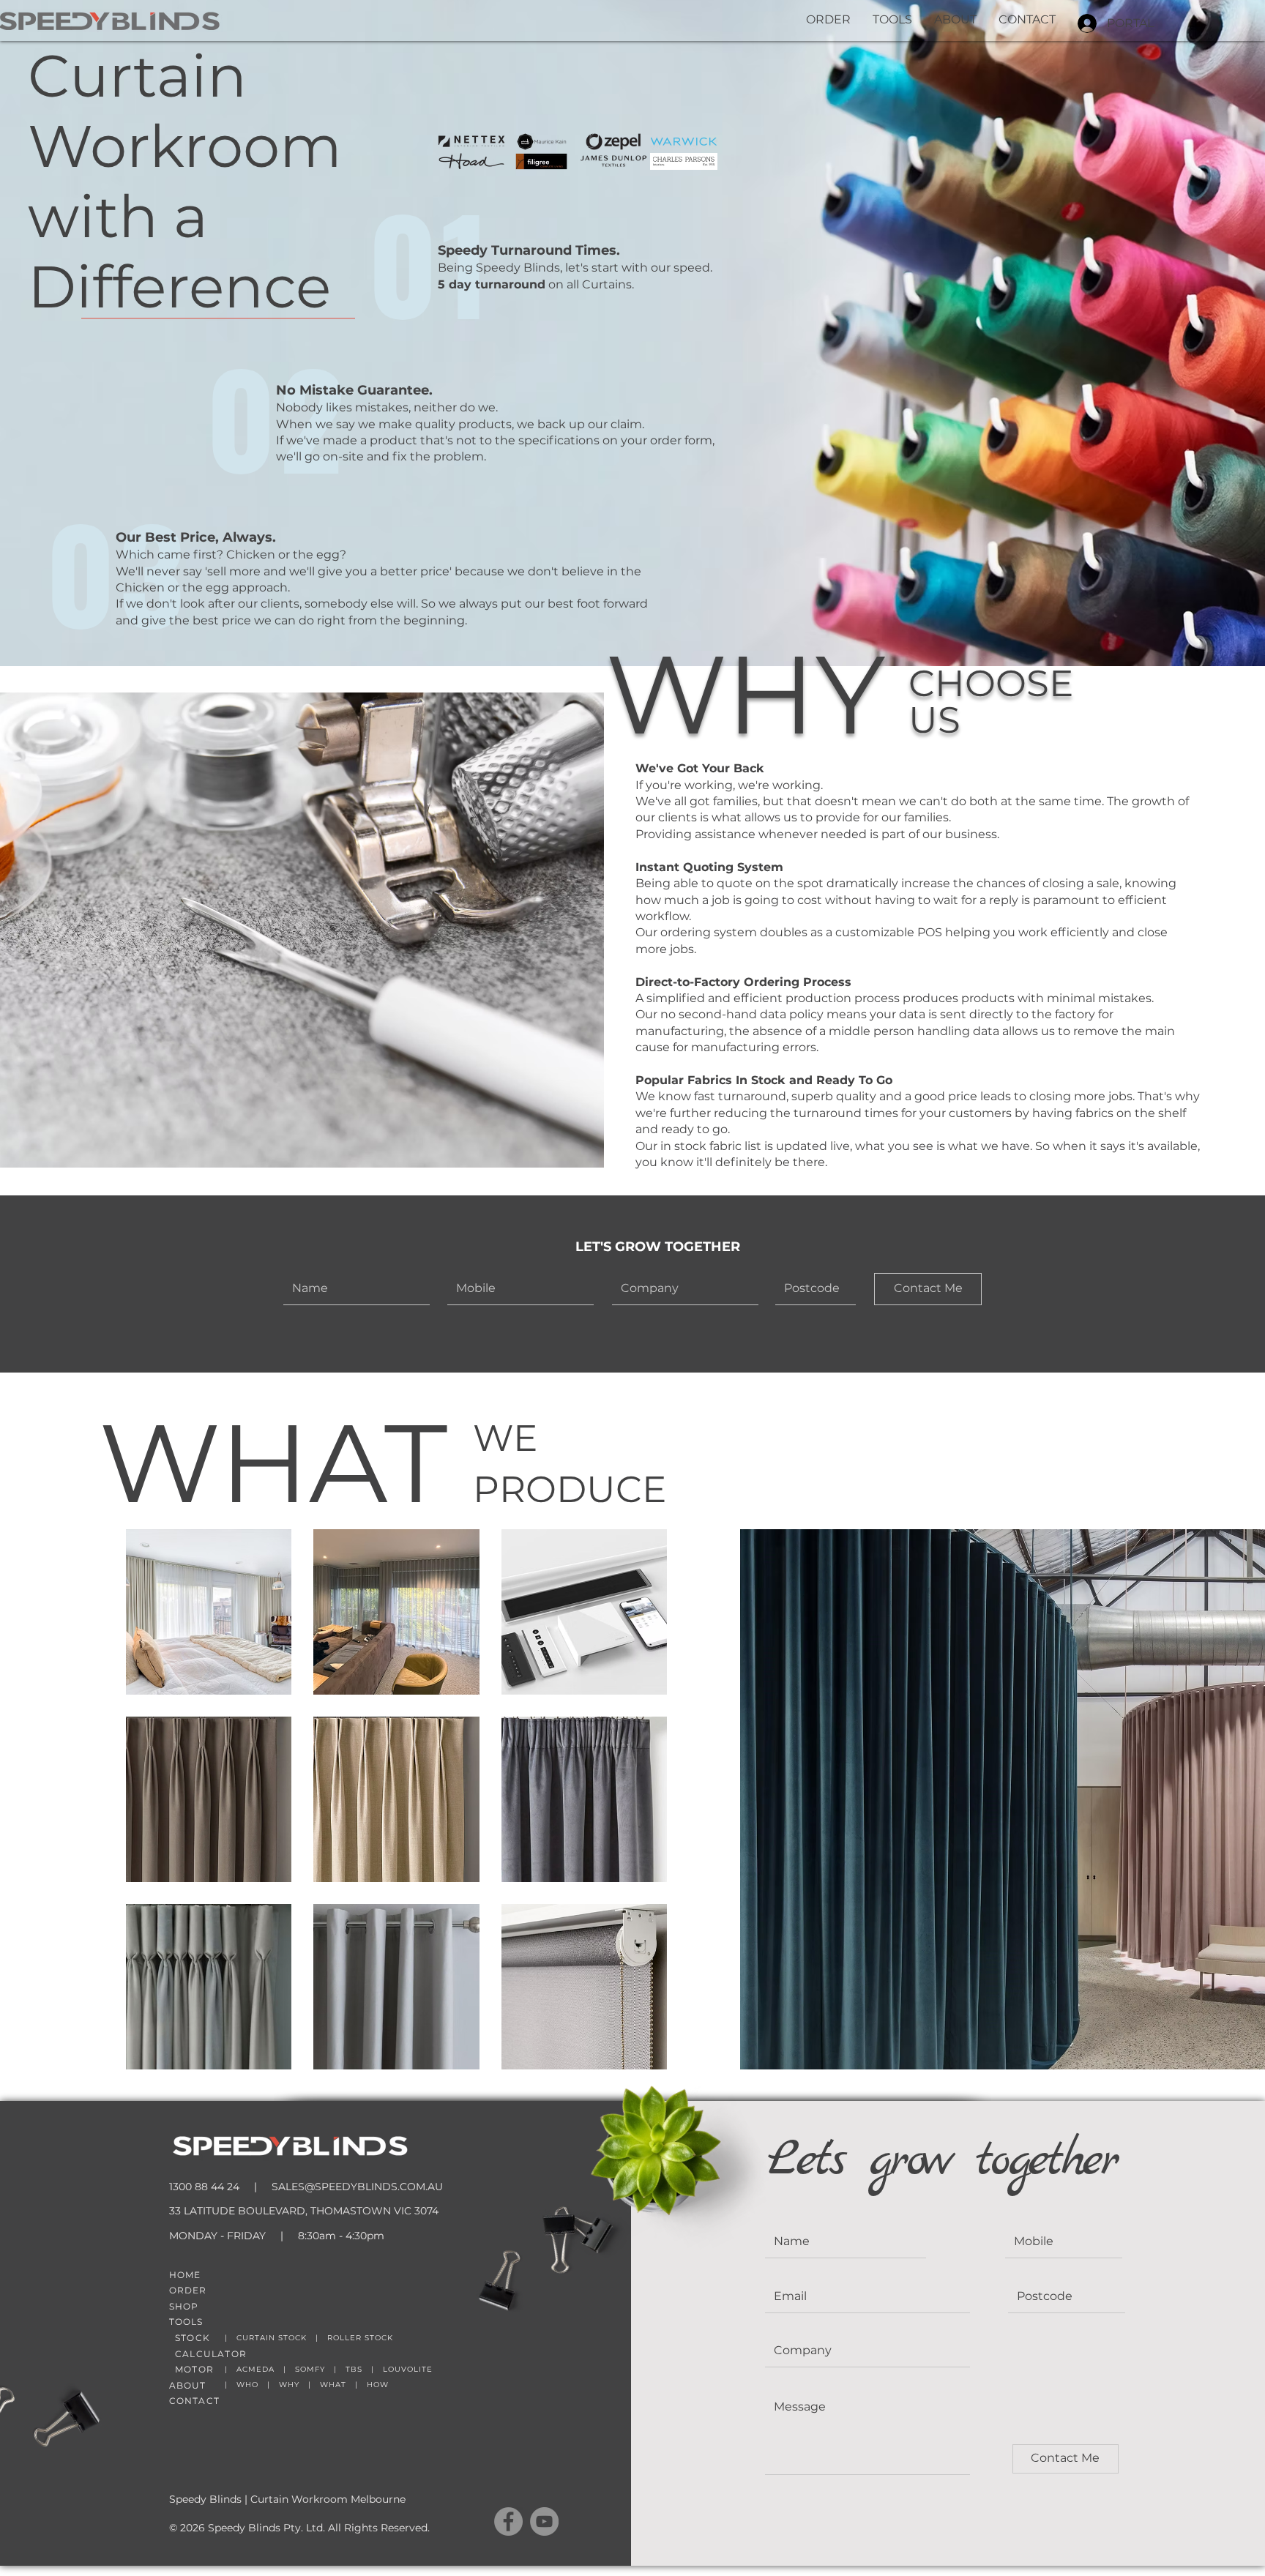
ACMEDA (255, 2369)
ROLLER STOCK (360, 2338)
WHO (247, 2385)
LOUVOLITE (408, 2369)
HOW (378, 2385)
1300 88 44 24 (204, 2187)
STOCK (193, 2338)
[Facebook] (508, 2521)
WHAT (333, 2385)
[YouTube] (544, 2521)
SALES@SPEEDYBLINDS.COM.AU (357, 2187)
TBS (354, 2369)
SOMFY (310, 2369)
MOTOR (194, 2369)
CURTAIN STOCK (272, 2338)
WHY (289, 2385)
